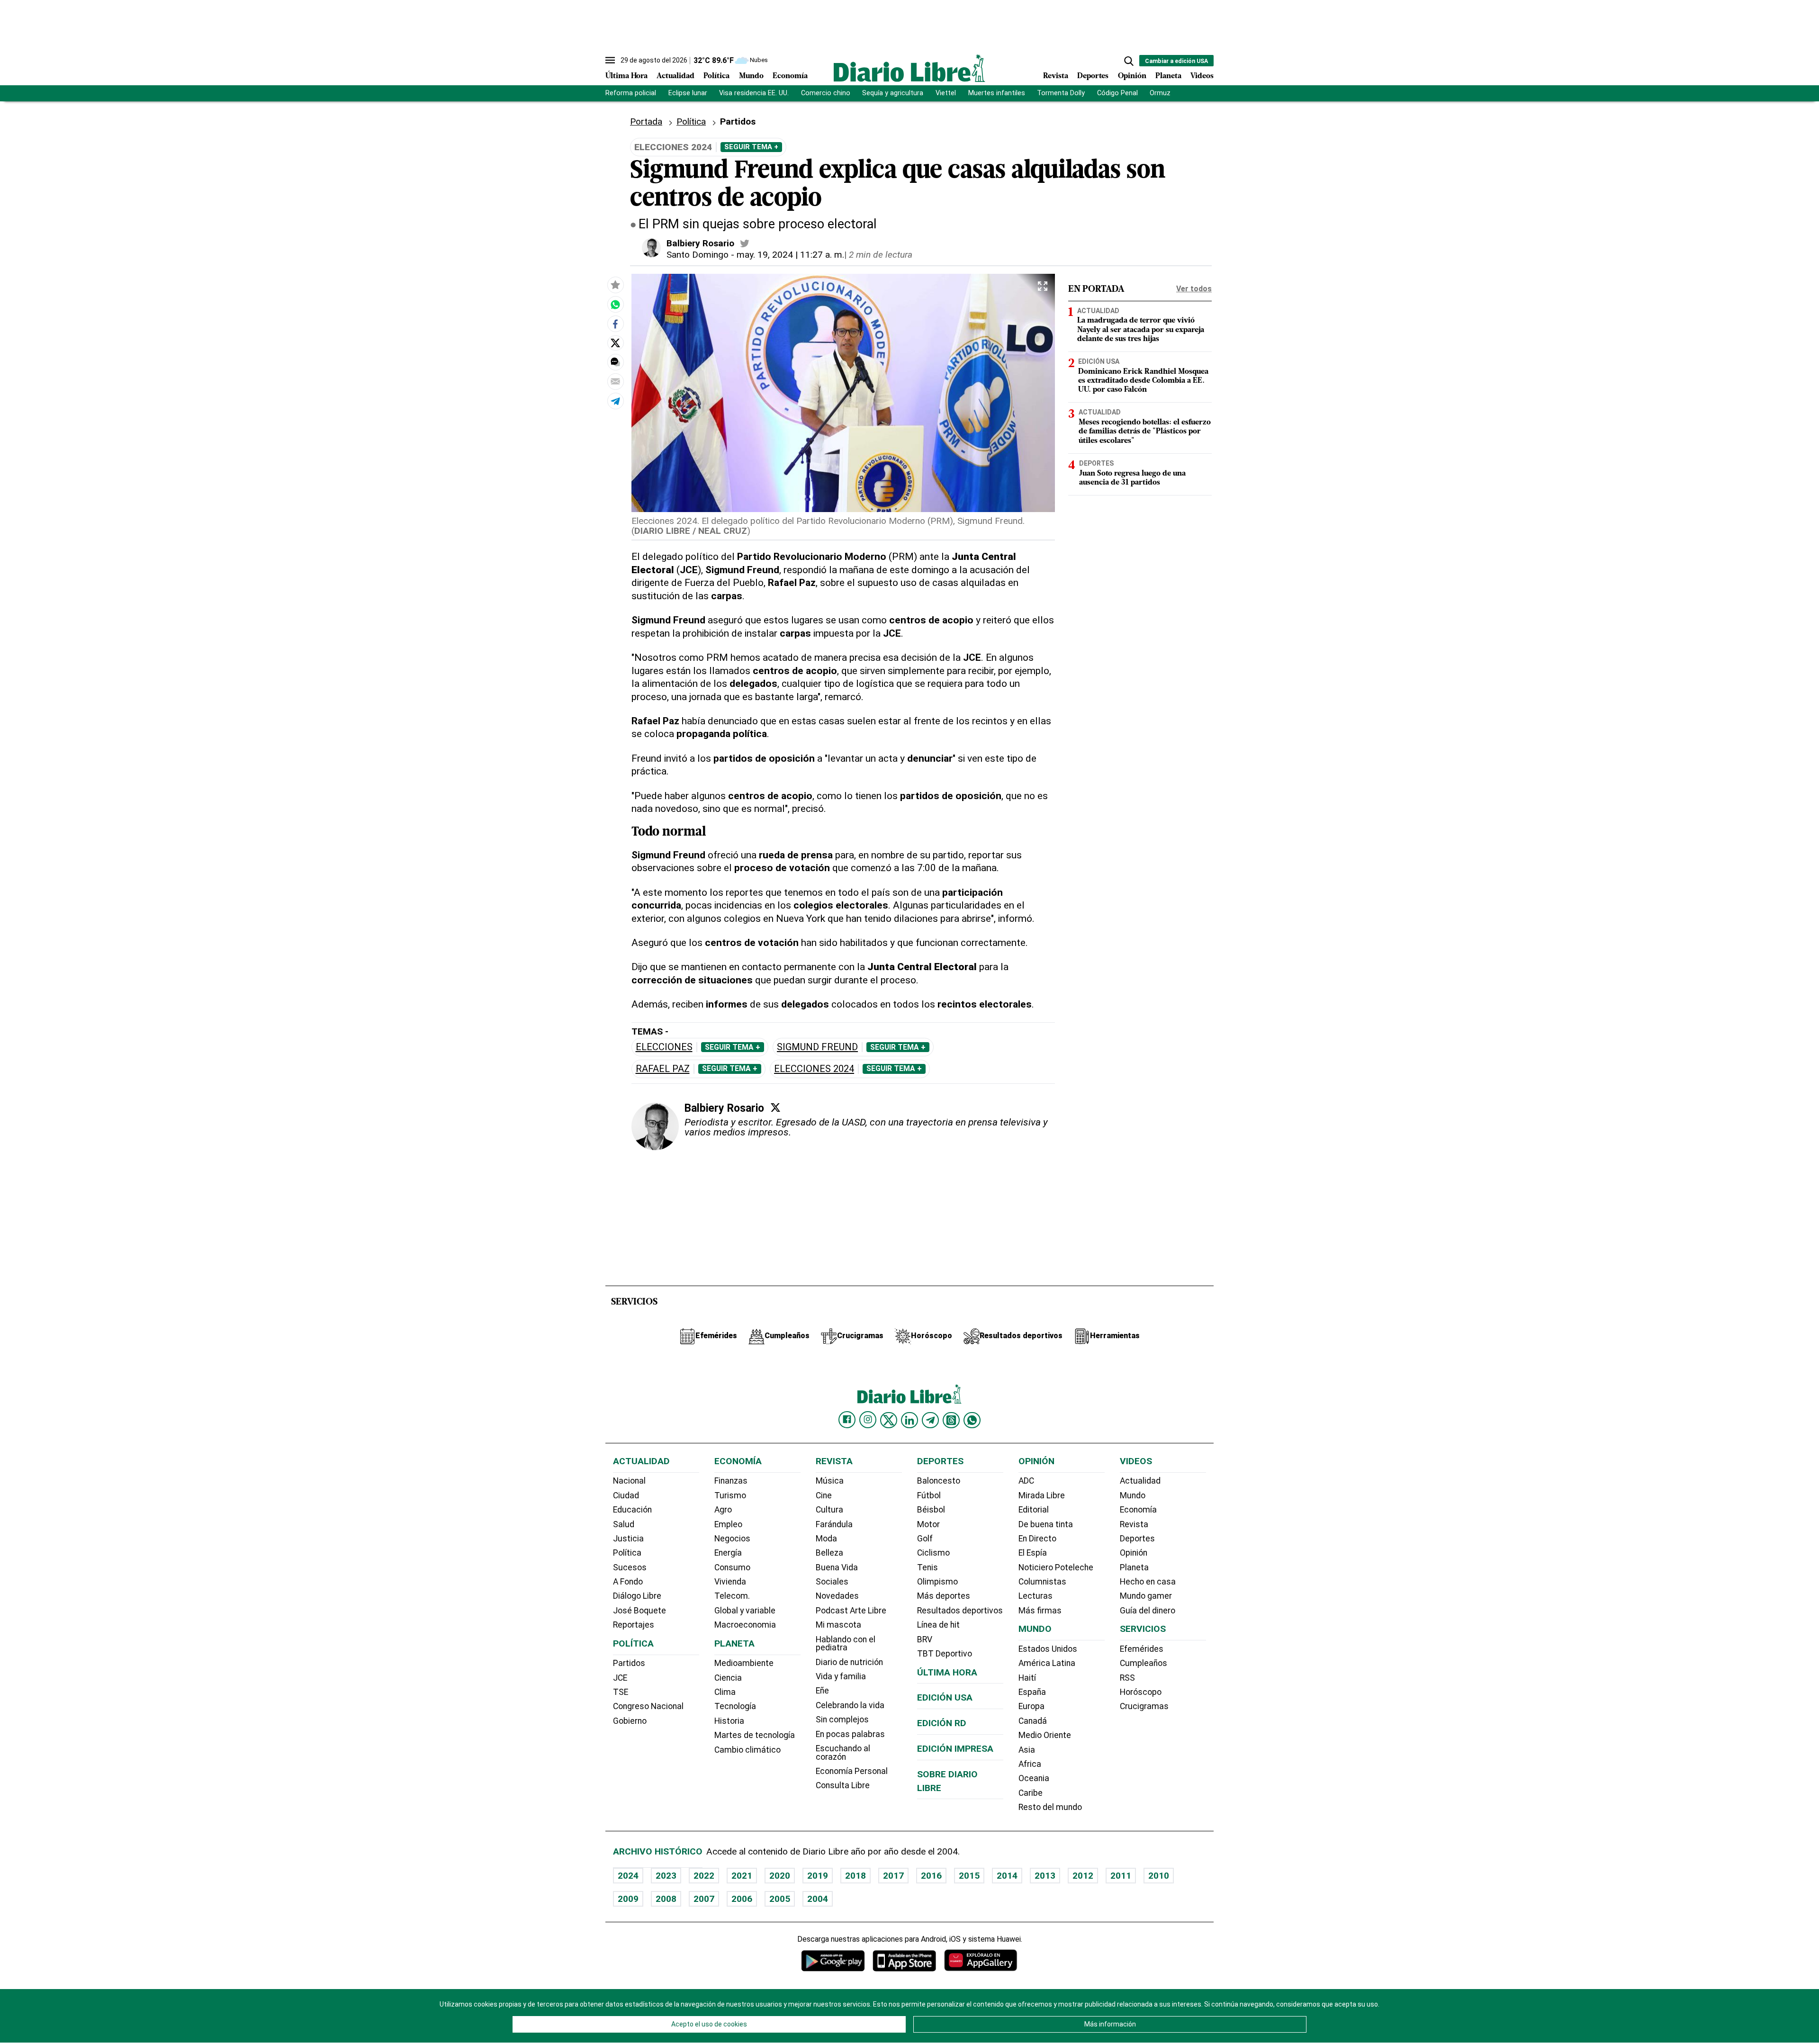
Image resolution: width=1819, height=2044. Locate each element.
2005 (780, 1899)
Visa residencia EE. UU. (754, 93)
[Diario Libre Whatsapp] (972, 1420)
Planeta (1168, 76)
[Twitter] (775, 1108)
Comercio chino (826, 93)
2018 (855, 1876)
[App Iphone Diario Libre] (904, 1960)
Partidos (629, 1663)
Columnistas (1042, 1582)
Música (830, 1481)
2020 (780, 1876)
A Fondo (628, 1582)
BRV (925, 1639)
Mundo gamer (1146, 1596)
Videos (1202, 76)
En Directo (1037, 1539)
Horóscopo (1141, 1692)
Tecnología (735, 1706)
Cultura (829, 1510)
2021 (742, 1876)
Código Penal (1117, 93)
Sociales (832, 1582)
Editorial (1034, 1510)
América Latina (1047, 1663)
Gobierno (630, 1721)
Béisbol (931, 1510)
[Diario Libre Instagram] (868, 1420)
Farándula (834, 1524)
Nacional (629, 1481)
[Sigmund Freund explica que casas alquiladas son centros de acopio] (615, 305)
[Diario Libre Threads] (951, 1420)
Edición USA (1099, 361)
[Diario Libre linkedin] (909, 1420)
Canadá (1033, 1721)
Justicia (628, 1539)
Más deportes (944, 1596)
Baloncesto (939, 1481)
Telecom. (732, 1596)
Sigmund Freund (817, 1047)
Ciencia (728, 1678)
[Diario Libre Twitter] (889, 1420)
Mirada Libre (1042, 1495)
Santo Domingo (698, 255)
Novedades (837, 1596)
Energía (728, 1553)
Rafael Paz (663, 1069)
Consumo (732, 1567)
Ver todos (1194, 289)
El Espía (1033, 1553)
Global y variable (745, 1611)
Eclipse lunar (688, 93)
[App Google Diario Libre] (833, 1960)
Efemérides (1142, 1649)
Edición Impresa (955, 1749)
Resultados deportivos (960, 1611)
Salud (624, 1524)
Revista (1056, 76)
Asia (1027, 1750)
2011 (1121, 1876)
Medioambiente (744, 1663)
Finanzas (731, 1481)
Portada (646, 122)
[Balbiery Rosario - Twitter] (745, 243)
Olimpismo (937, 1582)
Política (716, 76)
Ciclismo (933, 1553)
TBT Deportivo (945, 1654)
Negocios (732, 1539)
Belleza (829, 1553)
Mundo (751, 76)
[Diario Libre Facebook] (847, 1420)
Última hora (947, 1672)
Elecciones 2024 (814, 1069)
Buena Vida (837, 1567)
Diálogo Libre (637, 1596)
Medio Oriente (1045, 1735)
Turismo (730, 1495)
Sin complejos (842, 1720)
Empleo (728, 1524)
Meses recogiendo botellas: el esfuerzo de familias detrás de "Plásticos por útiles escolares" (1145, 432)
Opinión (1132, 76)
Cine (824, 1495)
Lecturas (1036, 1596)
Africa (1030, 1764)
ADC (1026, 1481)
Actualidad (675, 76)
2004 (818, 1899)
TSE (621, 1692)
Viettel (946, 93)
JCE (620, 1678)
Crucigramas (1144, 1706)
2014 (1007, 1876)
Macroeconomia (745, 1625)
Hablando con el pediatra (846, 1644)
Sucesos (630, 1567)
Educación (632, 1510)
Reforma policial (631, 93)
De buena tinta (1046, 1524)
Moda (826, 1539)
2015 (969, 1876)
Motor (928, 1524)
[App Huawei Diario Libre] (981, 1960)
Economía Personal (852, 1771)
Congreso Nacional (648, 1706)
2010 (1159, 1876)
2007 (704, 1899)
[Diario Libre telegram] (930, 1420)
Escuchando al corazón (843, 1753)
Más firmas (1040, 1611)
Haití (1027, 1678)
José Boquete (639, 1611)
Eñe (822, 1691)
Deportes (1093, 76)
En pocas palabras (850, 1734)
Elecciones (664, 1047)
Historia (729, 1721)
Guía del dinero (1148, 1611)
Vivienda (730, 1582)
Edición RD (942, 1723)
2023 (666, 1876)
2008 (666, 1899)
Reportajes (634, 1625)
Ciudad (626, 1495)
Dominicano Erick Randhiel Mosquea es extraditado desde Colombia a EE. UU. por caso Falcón (1143, 381)
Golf (925, 1539)
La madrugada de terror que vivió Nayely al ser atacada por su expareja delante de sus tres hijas (1141, 330)
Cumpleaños (1144, 1663)
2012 (1083, 1876)
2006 (742, 1899)
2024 (628, 1876)
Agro (723, 1510)
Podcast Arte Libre (851, 1611)
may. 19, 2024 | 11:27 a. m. (790, 255)
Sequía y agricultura (893, 93)
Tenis (928, 1567)
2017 (893, 1876)
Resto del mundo (1050, 1807)
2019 (818, 1876)
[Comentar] (615, 362)
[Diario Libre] (909, 68)
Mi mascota (838, 1625)
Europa (1031, 1706)
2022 (704, 1876)
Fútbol (929, 1495)
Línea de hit (938, 1625)
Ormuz (1160, 93)
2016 (931, 1876)
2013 (1045, 1876)
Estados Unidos (1048, 1649)
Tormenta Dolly (1061, 93)
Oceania (1034, 1778)
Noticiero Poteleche (1056, 1567)
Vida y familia (841, 1676)
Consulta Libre (843, 1785)
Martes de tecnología (755, 1735)
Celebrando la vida (850, 1705)
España (1032, 1692)
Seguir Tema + (751, 147)
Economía (790, 76)
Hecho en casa (1148, 1582)
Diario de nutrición (849, 1662)
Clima (725, 1692)
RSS (1127, 1678)
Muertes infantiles (997, 93)
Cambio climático (747, 1750)
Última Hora (626, 76)
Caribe (1031, 1793)
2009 (628, 1899)
